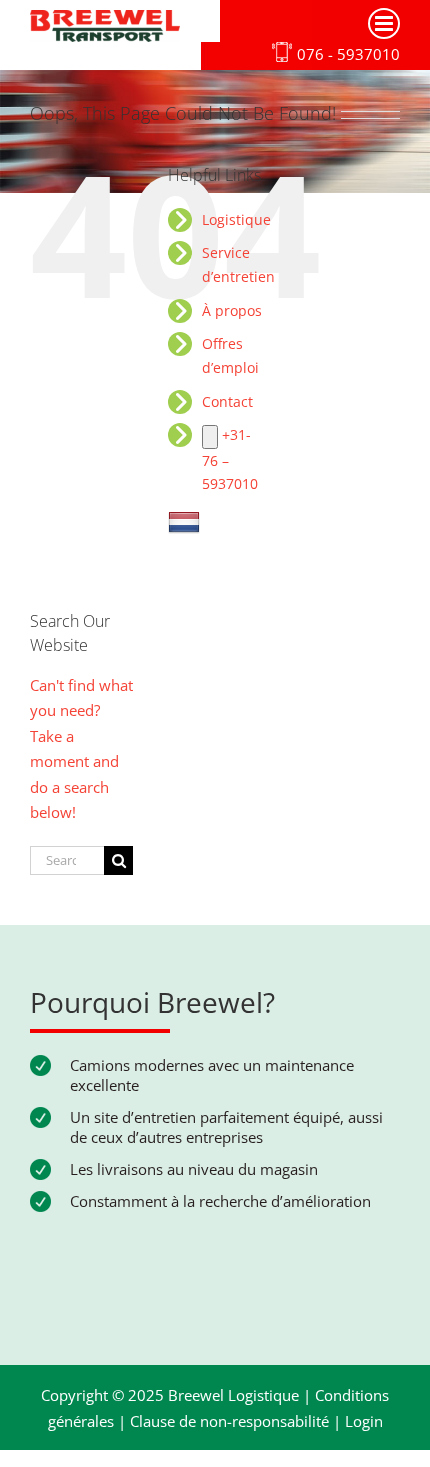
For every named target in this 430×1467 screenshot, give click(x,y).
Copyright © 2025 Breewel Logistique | (178, 1395)
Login (364, 1421)
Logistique (236, 219)
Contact (227, 401)
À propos (232, 310)
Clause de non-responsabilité (229, 1421)
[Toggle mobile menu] (384, 23)
